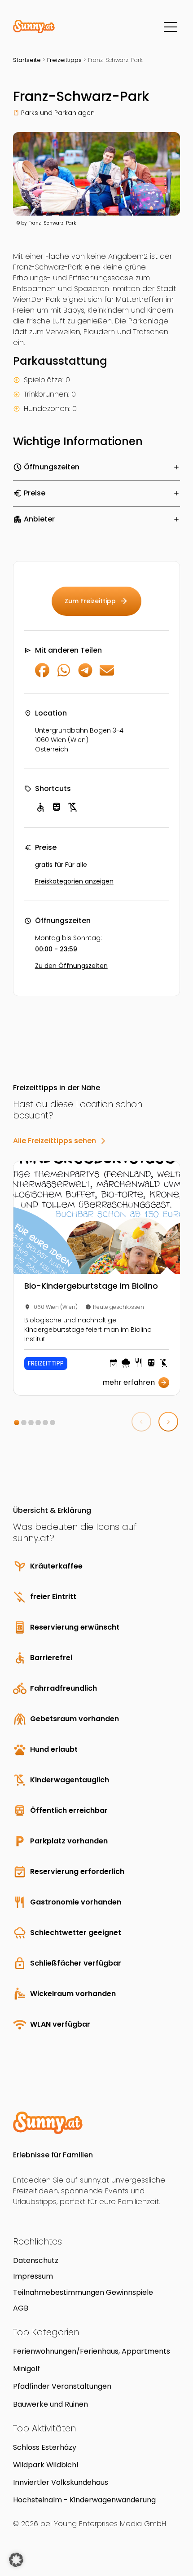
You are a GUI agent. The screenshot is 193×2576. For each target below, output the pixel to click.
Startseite (27, 60)
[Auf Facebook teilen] (42, 675)
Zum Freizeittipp (96, 601)
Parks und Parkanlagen (58, 113)
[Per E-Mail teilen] (107, 675)
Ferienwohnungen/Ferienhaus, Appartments (92, 2351)
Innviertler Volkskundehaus (61, 2482)
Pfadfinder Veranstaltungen (62, 2386)
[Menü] (171, 27)
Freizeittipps (64, 60)
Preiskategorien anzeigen (74, 881)
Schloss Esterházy (45, 2447)
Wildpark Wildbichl (46, 2465)
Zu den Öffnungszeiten (71, 966)
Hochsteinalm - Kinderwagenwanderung (84, 2500)
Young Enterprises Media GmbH (110, 2524)
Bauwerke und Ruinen (50, 2404)
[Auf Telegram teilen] (85, 675)
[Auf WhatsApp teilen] (64, 675)
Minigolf (26, 2369)
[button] (17, 1423)
